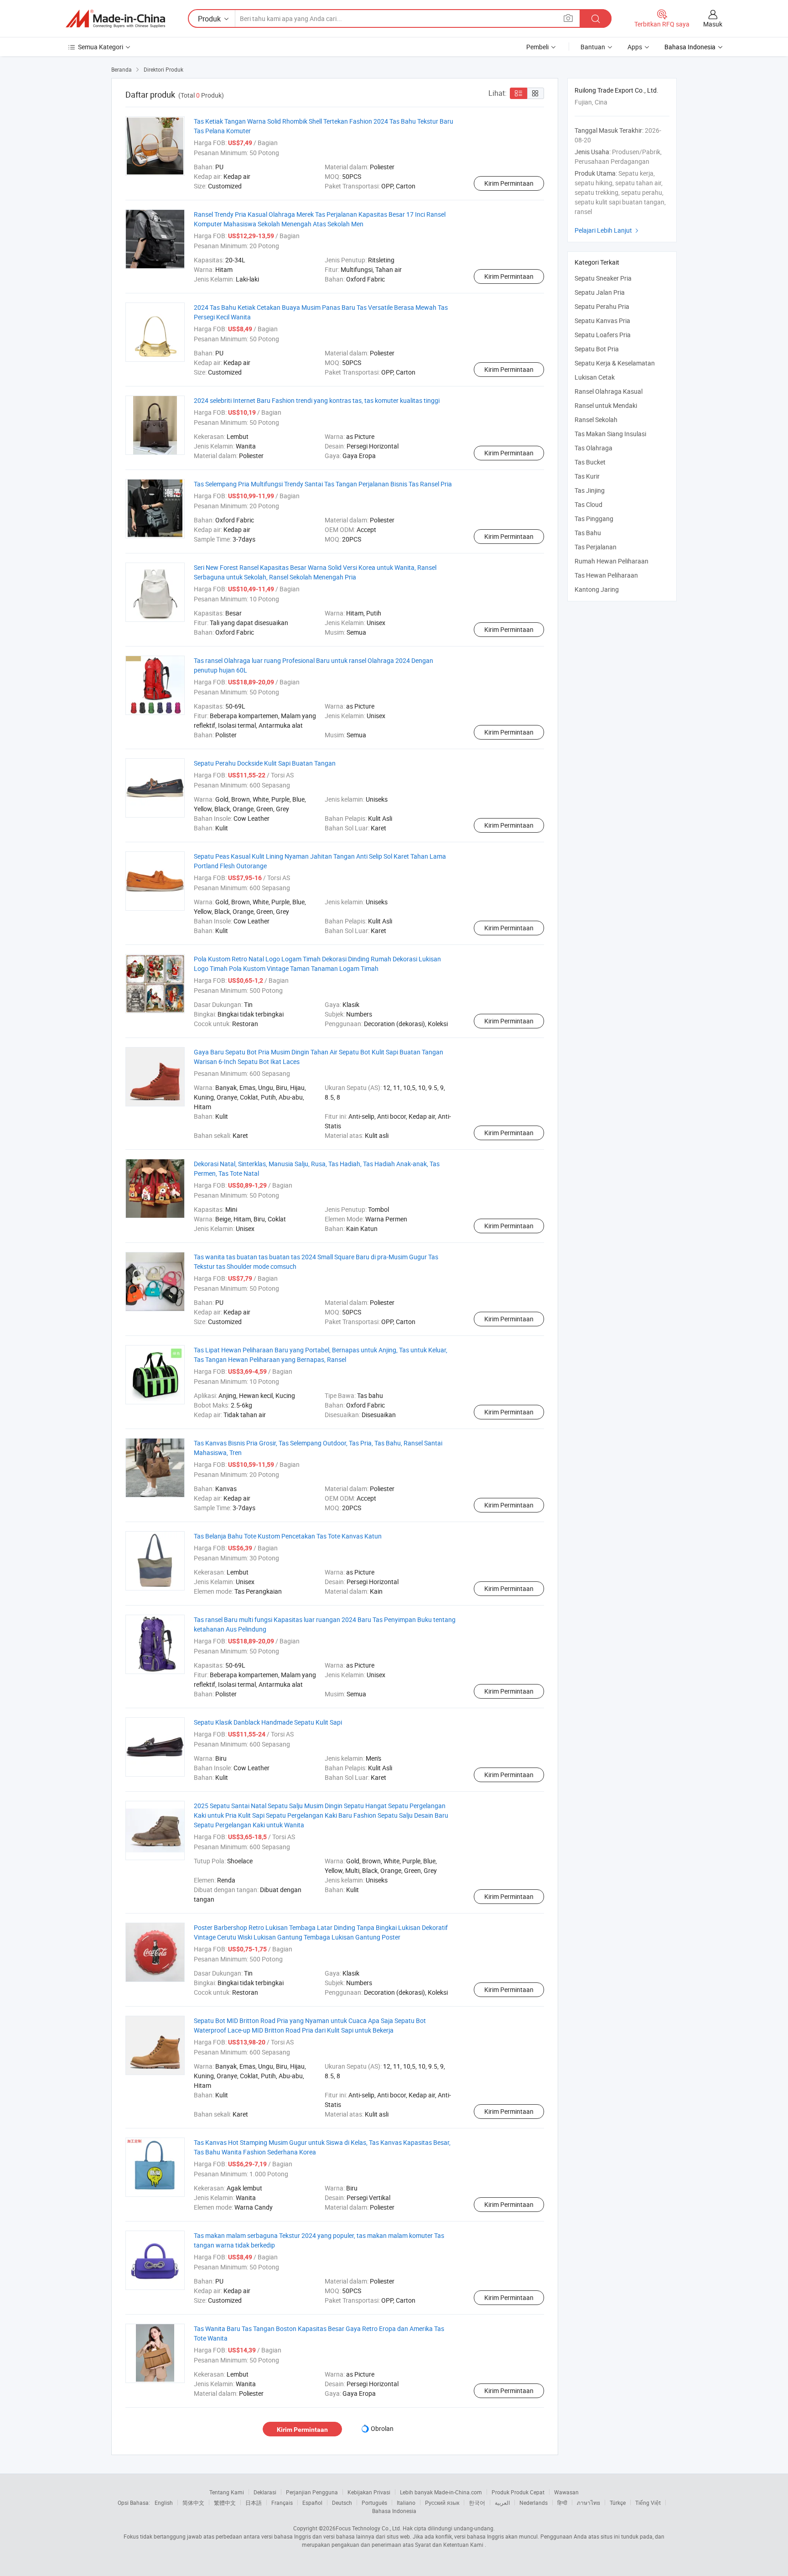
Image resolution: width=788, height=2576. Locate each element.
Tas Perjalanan (596, 547)
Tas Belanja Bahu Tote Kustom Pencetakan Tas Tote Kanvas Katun (288, 1536)
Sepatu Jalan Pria (600, 292)
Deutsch (342, 2503)
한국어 (477, 2503)
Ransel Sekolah (596, 420)
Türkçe (618, 2503)
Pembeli (537, 47)
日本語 (254, 2503)
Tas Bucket (590, 462)
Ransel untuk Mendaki (606, 405)
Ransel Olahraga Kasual (609, 391)
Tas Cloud (588, 504)
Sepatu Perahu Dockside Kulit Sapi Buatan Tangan (265, 763)
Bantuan (593, 47)
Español (312, 2503)
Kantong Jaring (597, 589)
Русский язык (442, 2503)
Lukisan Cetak (595, 377)
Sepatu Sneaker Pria (603, 278)
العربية (502, 2503)
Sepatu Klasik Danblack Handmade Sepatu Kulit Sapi (268, 1722)
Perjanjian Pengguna (312, 2492)
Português (374, 2503)
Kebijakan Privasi (369, 2492)
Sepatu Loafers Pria (603, 335)
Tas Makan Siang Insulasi (610, 434)
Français (282, 2503)
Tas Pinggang (594, 519)
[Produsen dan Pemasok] (115, 19)
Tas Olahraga (594, 448)
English (164, 2503)
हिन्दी (562, 2503)
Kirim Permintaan (509, 183)
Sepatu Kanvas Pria (602, 321)
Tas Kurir (587, 476)
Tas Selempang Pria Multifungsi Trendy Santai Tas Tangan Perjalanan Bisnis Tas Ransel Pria (323, 484)
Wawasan (566, 2492)
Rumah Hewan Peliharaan (612, 561)
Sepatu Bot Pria (597, 349)
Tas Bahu (588, 533)
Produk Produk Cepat (518, 2492)
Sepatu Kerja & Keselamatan (615, 363)
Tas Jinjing (590, 490)
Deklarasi (265, 2492)
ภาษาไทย (588, 2503)
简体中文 (193, 2503)
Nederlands (534, 2503)
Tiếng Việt (648, 2503)
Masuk (713, 24)
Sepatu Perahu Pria (602, 306)
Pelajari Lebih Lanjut (608, 230)
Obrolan (382, 2428)
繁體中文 (225, 2503)
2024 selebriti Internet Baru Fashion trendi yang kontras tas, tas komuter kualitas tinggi (317, 400)
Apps (635, 47)
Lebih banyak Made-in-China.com (441, 2492)
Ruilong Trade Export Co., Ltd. (617, 90)
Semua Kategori (101, 47)
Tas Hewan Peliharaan (606, 575)
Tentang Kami (227, 2492)
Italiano (406, 2503)
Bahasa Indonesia (394, 2511)
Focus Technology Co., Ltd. (368, 2528)
